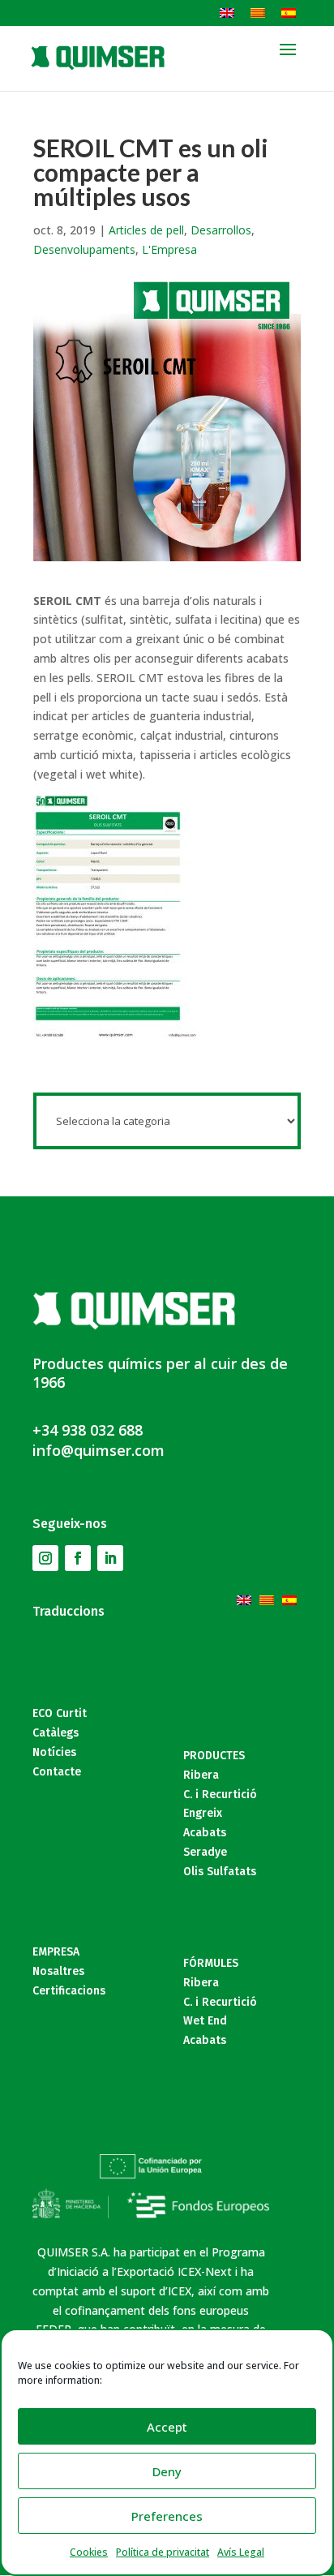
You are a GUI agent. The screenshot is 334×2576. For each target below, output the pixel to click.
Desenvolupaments (84, 249)
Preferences (167, 2516)
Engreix (203, 1813)
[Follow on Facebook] (78, 1558)
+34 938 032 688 (88, 1430)
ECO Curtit (60, 1713)
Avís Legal (241, 2552)
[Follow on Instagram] (45, 1558)
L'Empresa (169, 249)
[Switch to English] (227, 12)
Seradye (205, 1852)
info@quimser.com (98, 1450)
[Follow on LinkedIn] (110, 1558)
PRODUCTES (214, 1756)
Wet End (205, 2021)
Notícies (54, 1752)
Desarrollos (221, 230)
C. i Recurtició (220, 1795)
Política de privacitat (163, 2552)
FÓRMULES (211, 1963)
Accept (167, 2427)
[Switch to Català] (258, 12)
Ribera (201, 1775)
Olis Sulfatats (220, 1872)
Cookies (89, 2552)
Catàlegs (56, 1733)
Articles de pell (146, 230)
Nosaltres (58, 1971)
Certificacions (69, 1991)
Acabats (205, 1833)
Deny (167, 2471)
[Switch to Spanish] (289, 12)
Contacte (57, 1772)
